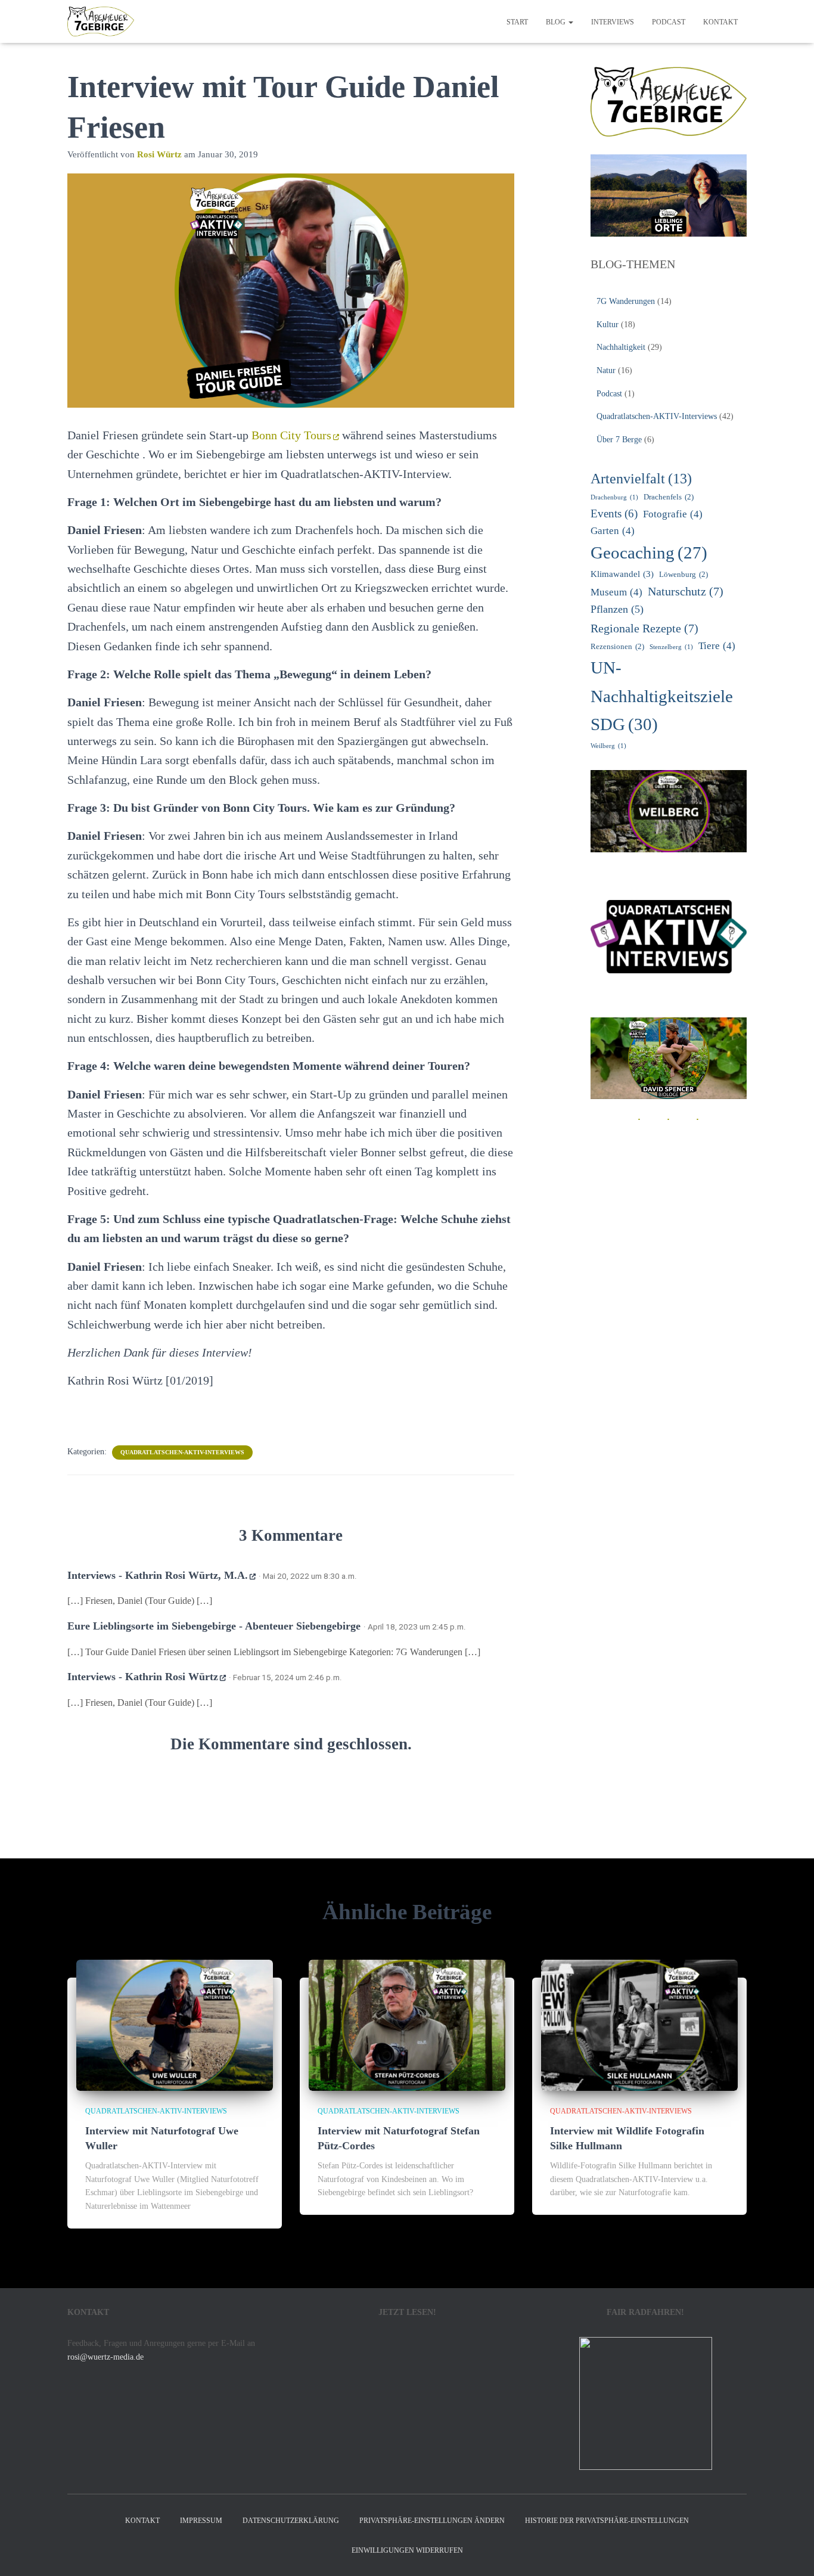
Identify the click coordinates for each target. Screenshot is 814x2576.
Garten (613, 531)
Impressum (201, 2521)
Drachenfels (669, 497)
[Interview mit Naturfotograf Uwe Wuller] (175, 2024)
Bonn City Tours (291, 435)
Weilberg (608, 746)
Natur (606, 370)
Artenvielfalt (641, 479)
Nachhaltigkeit (621, 347)
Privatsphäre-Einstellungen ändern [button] (432, 2521)
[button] (570, 22)
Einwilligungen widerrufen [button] (407, 2550)
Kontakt (720, 22)
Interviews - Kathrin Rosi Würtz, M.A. (158, 1575)
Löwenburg (683, 574)
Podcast (669, 22)
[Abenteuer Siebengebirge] (101, 21)
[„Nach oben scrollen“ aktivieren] (790, 2552)
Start (517, 22)
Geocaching (649, 553)
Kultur (608, 325)
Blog (557, 22)
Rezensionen (617, 646)
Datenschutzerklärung (291, 2521)
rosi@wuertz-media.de (105, 2357)
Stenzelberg (671, 647)
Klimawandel (622, 574)
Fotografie (673, 514)
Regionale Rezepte (644, 628)
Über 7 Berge (619, 440)
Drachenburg (614, 497)
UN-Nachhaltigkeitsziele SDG (662, 696)
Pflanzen (617, 609)
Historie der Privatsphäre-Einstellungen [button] (607, 2521)
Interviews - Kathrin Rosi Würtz (143, 1677)
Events (614, 513)
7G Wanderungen (626, 301)
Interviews (613, 22)
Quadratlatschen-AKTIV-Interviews (182, 1452)
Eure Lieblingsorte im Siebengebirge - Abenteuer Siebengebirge (214, 1626)
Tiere (717, 646)
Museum (616, 592)
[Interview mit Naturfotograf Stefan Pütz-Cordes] (407, 2024)
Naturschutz (686, 591)
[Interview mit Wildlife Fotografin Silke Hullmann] (639, 2024)
